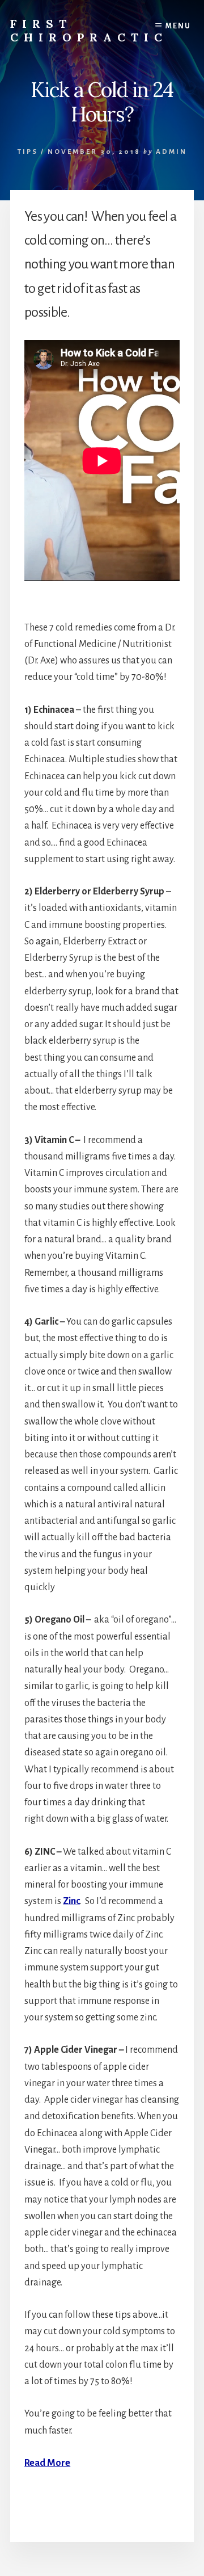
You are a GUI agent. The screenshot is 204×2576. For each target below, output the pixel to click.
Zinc (71, 1901)
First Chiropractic (89, 30)
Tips (28, 152)
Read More (47, 2463)
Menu (178, 26)
